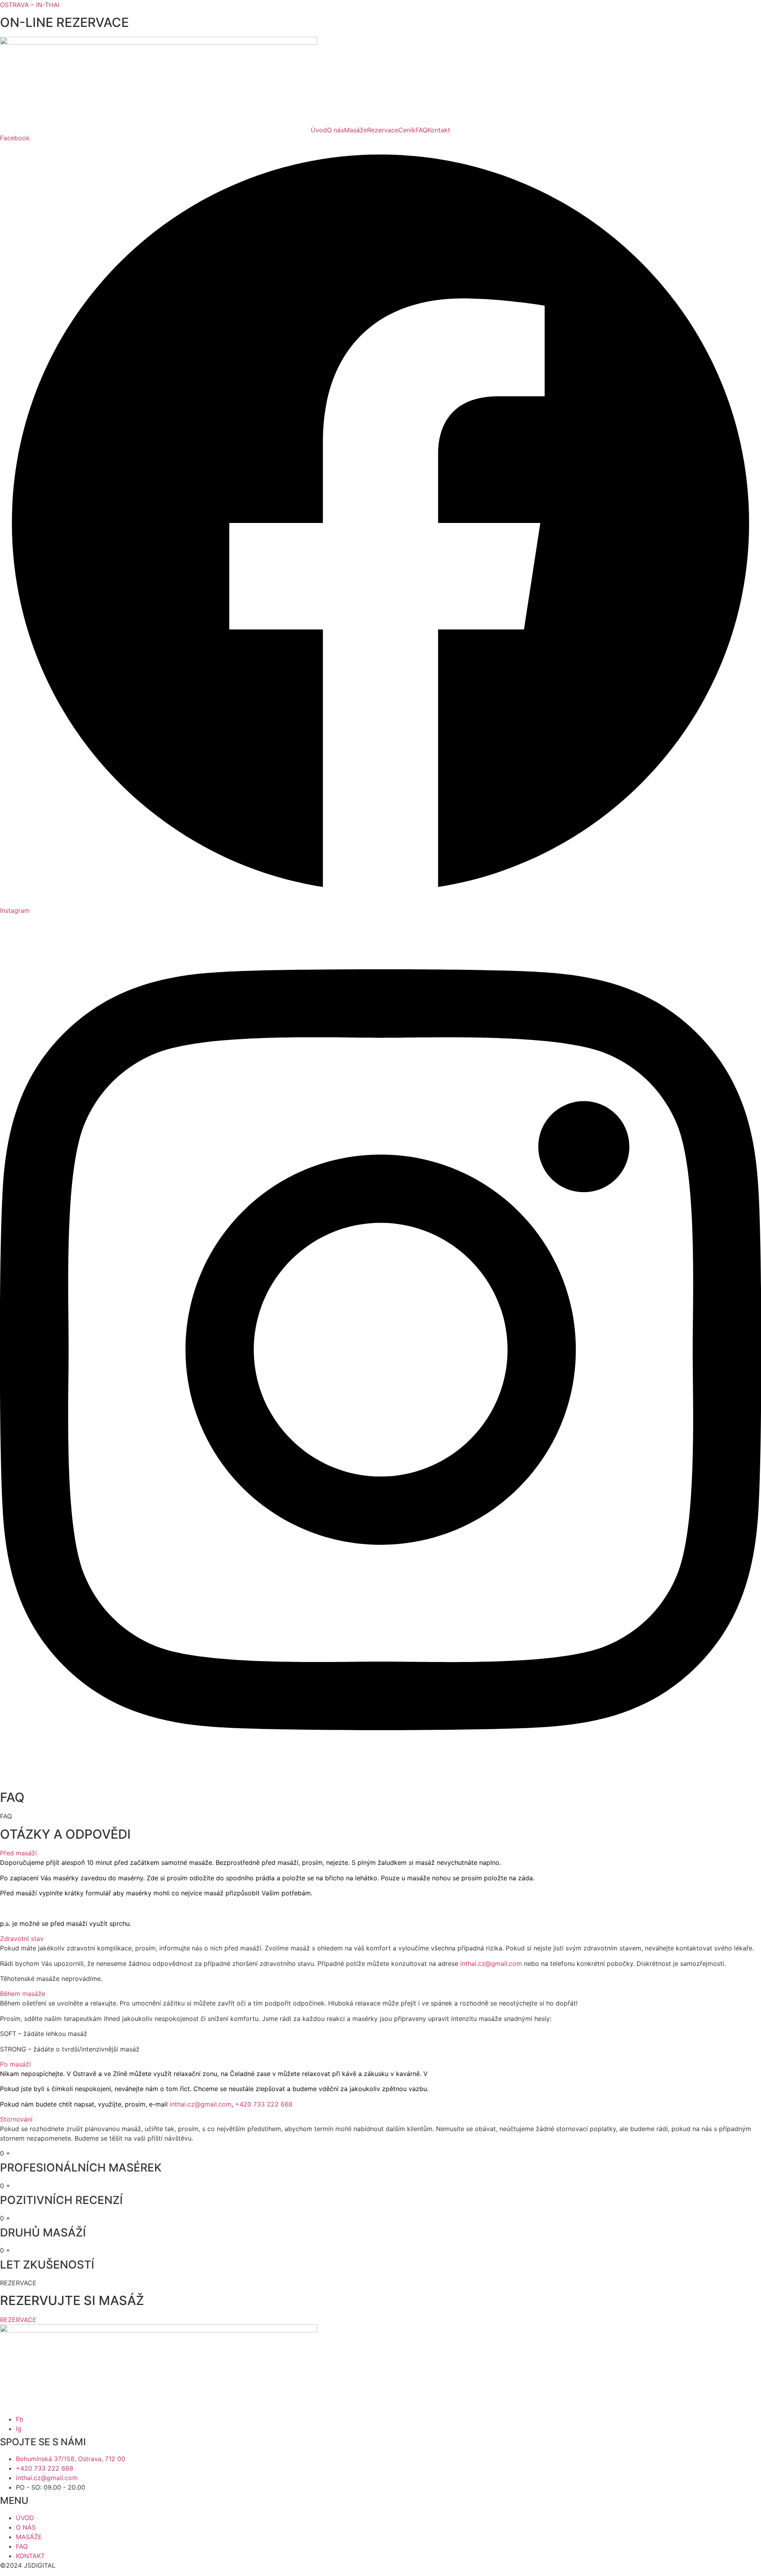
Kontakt (439, 130)
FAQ (421, 130)
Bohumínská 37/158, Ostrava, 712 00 (71, 2459)
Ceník (407, 130)
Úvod (319, 130)
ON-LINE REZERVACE (64, 22)
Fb (20, 2419)
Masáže (356, 130)
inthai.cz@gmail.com (491, 1963)
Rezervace (383, 130)
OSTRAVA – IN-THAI (30, 5)
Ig (19, 2429)
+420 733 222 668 (45, 2468)
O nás (336, 130)
